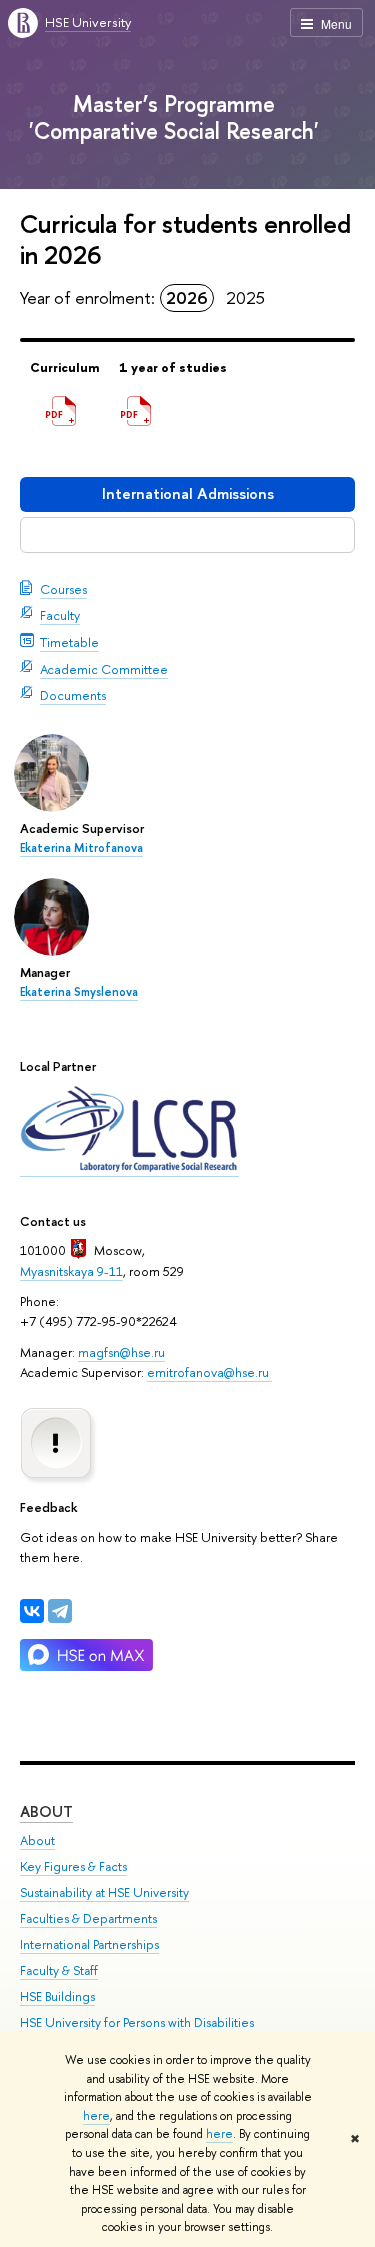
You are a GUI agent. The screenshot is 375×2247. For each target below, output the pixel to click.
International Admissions (188, 493)
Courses (63, 589)
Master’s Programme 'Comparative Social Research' (174, 117)
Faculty (60, 615)
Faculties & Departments (88, 1918)
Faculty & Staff (59, 1970)
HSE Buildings (57, 1996)
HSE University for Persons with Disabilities (137, 2022)
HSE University (88, 22)
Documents (73, 695)
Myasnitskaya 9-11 (71, 1271)
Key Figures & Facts (73, 1866)
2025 (245, 297)
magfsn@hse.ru (121, 1352)
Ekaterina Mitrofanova (81, 848)
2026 (187, 297)
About (46, 1811)
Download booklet (187, 534)
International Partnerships (89, 1944)
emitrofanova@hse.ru (209, 1372)
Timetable (69, 642)
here (96, 2116)
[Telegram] (60, 1611)
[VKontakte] (32, 1611)
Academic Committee (104, 669)
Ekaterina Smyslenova (79, 992)
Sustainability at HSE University (104, 1892)
